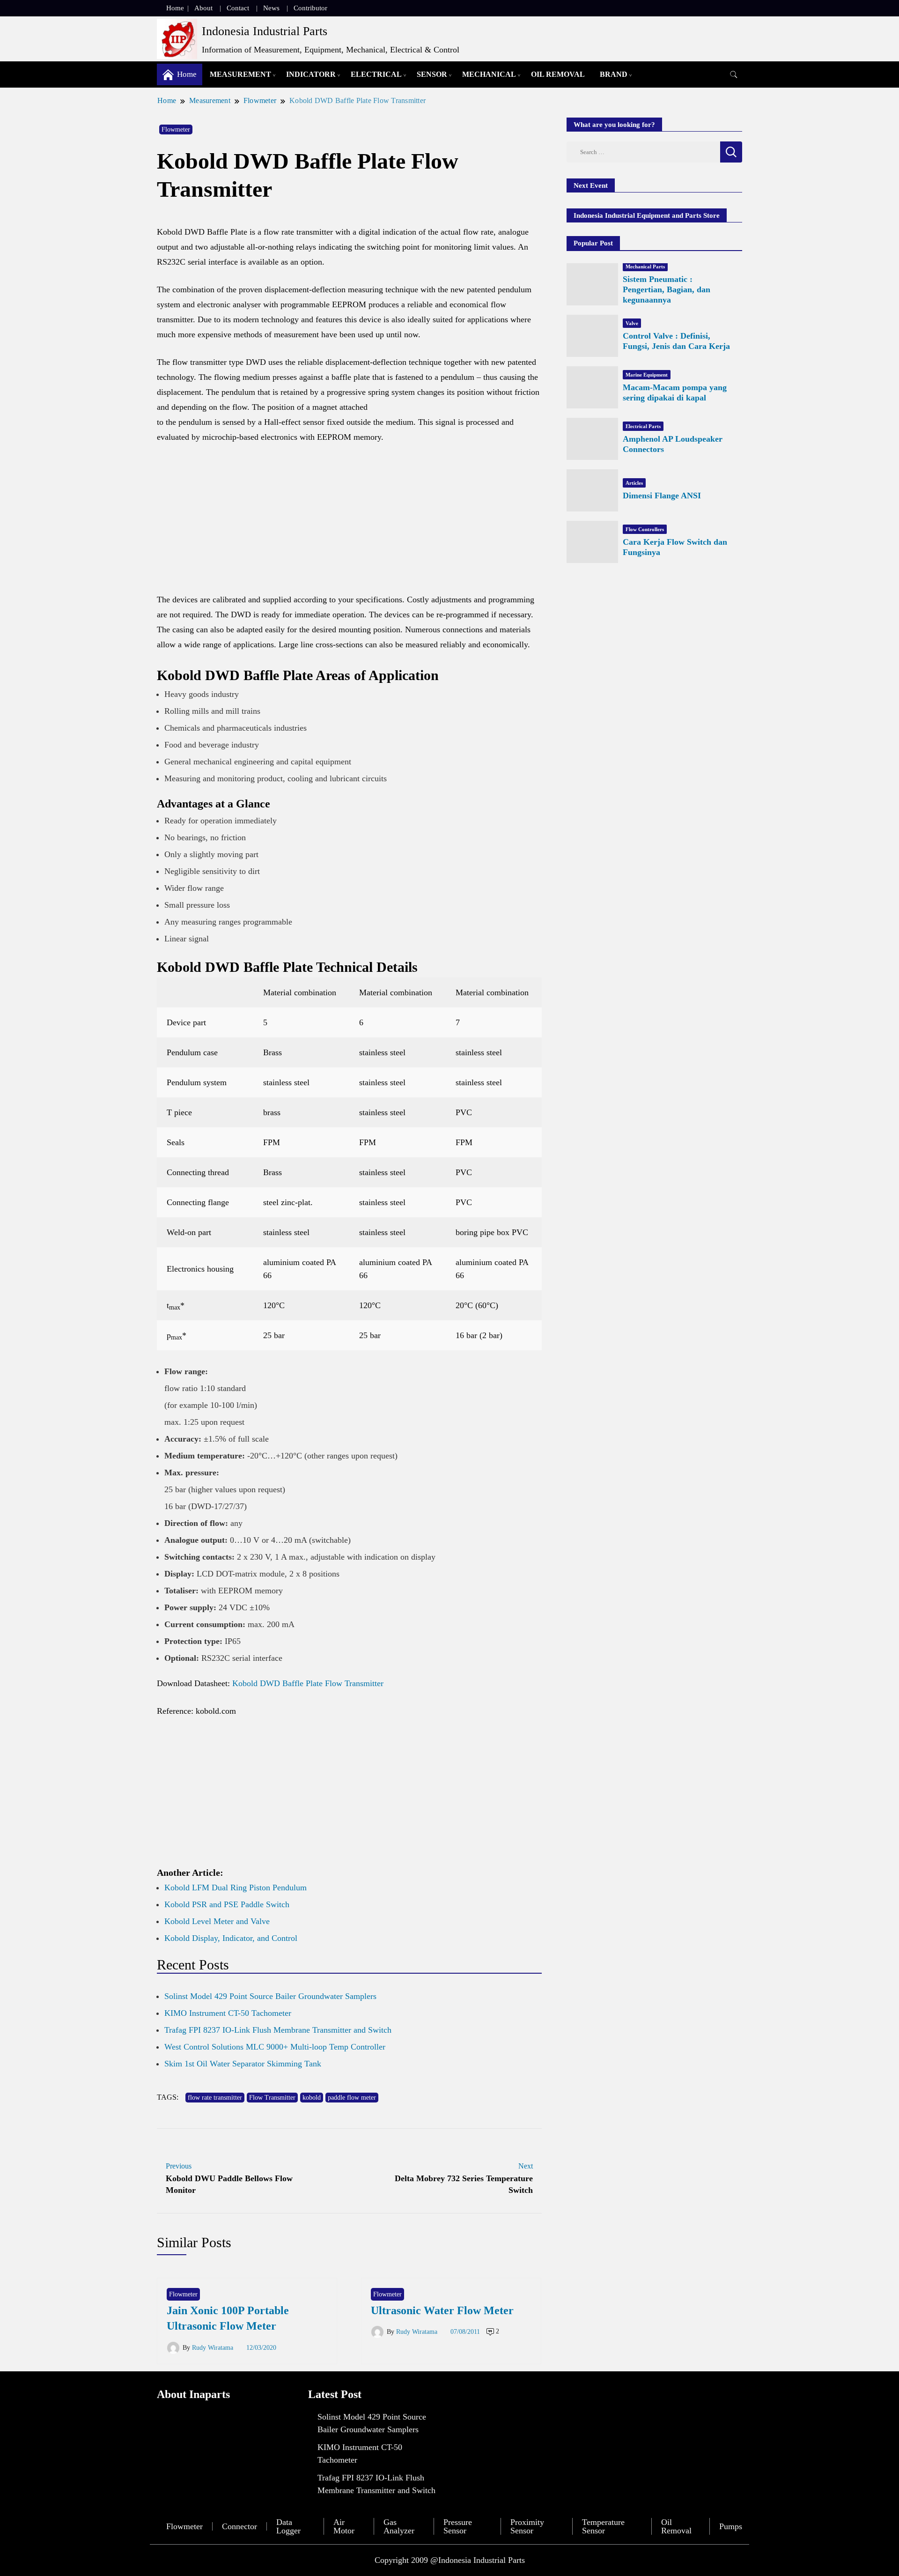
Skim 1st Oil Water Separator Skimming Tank (243, 2064)
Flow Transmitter (272, 2098)
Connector (239, 2526)
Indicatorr (311, 74)
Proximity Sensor (527, 2526)
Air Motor (344, 2526)
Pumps (731, 2526)
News (271, 8)
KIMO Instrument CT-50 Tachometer (228, 2013)
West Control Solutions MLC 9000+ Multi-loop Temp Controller (275, 2047)
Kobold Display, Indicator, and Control (231, 1938)
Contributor (310, 8)
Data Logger (288, 2526)
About (203, 8)
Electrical (376, 74)
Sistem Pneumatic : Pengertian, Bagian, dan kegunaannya (667, 289)
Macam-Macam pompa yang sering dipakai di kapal (675, 392)
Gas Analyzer (399, 2526)
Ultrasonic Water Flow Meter (442, 2310)
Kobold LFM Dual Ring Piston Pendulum (236, 1888)
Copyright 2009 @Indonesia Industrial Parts (450, 2560)
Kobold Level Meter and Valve (217, 1921)
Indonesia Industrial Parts (265, 31)
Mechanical (489, 74)
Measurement (240, 74)
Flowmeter (176, 130)
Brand (614, 74)
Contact (238, 8)
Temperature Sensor (603, 2526)
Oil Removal (558, 74)
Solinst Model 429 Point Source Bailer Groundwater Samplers (270, 1996)
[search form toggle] (734, 75)
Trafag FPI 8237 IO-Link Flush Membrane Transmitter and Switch (278, 2030)
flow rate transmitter (215, 2098)
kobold (312, 2098)
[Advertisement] (349, 523)
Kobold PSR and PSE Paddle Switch (227, 1904)
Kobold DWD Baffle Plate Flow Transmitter (308, 1683)
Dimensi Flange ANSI (662, 496)
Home (175, 8)
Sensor (432, 74)
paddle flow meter (352, 2098)
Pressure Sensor (458, 2526)
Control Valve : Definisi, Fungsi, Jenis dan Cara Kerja (676, 341)
